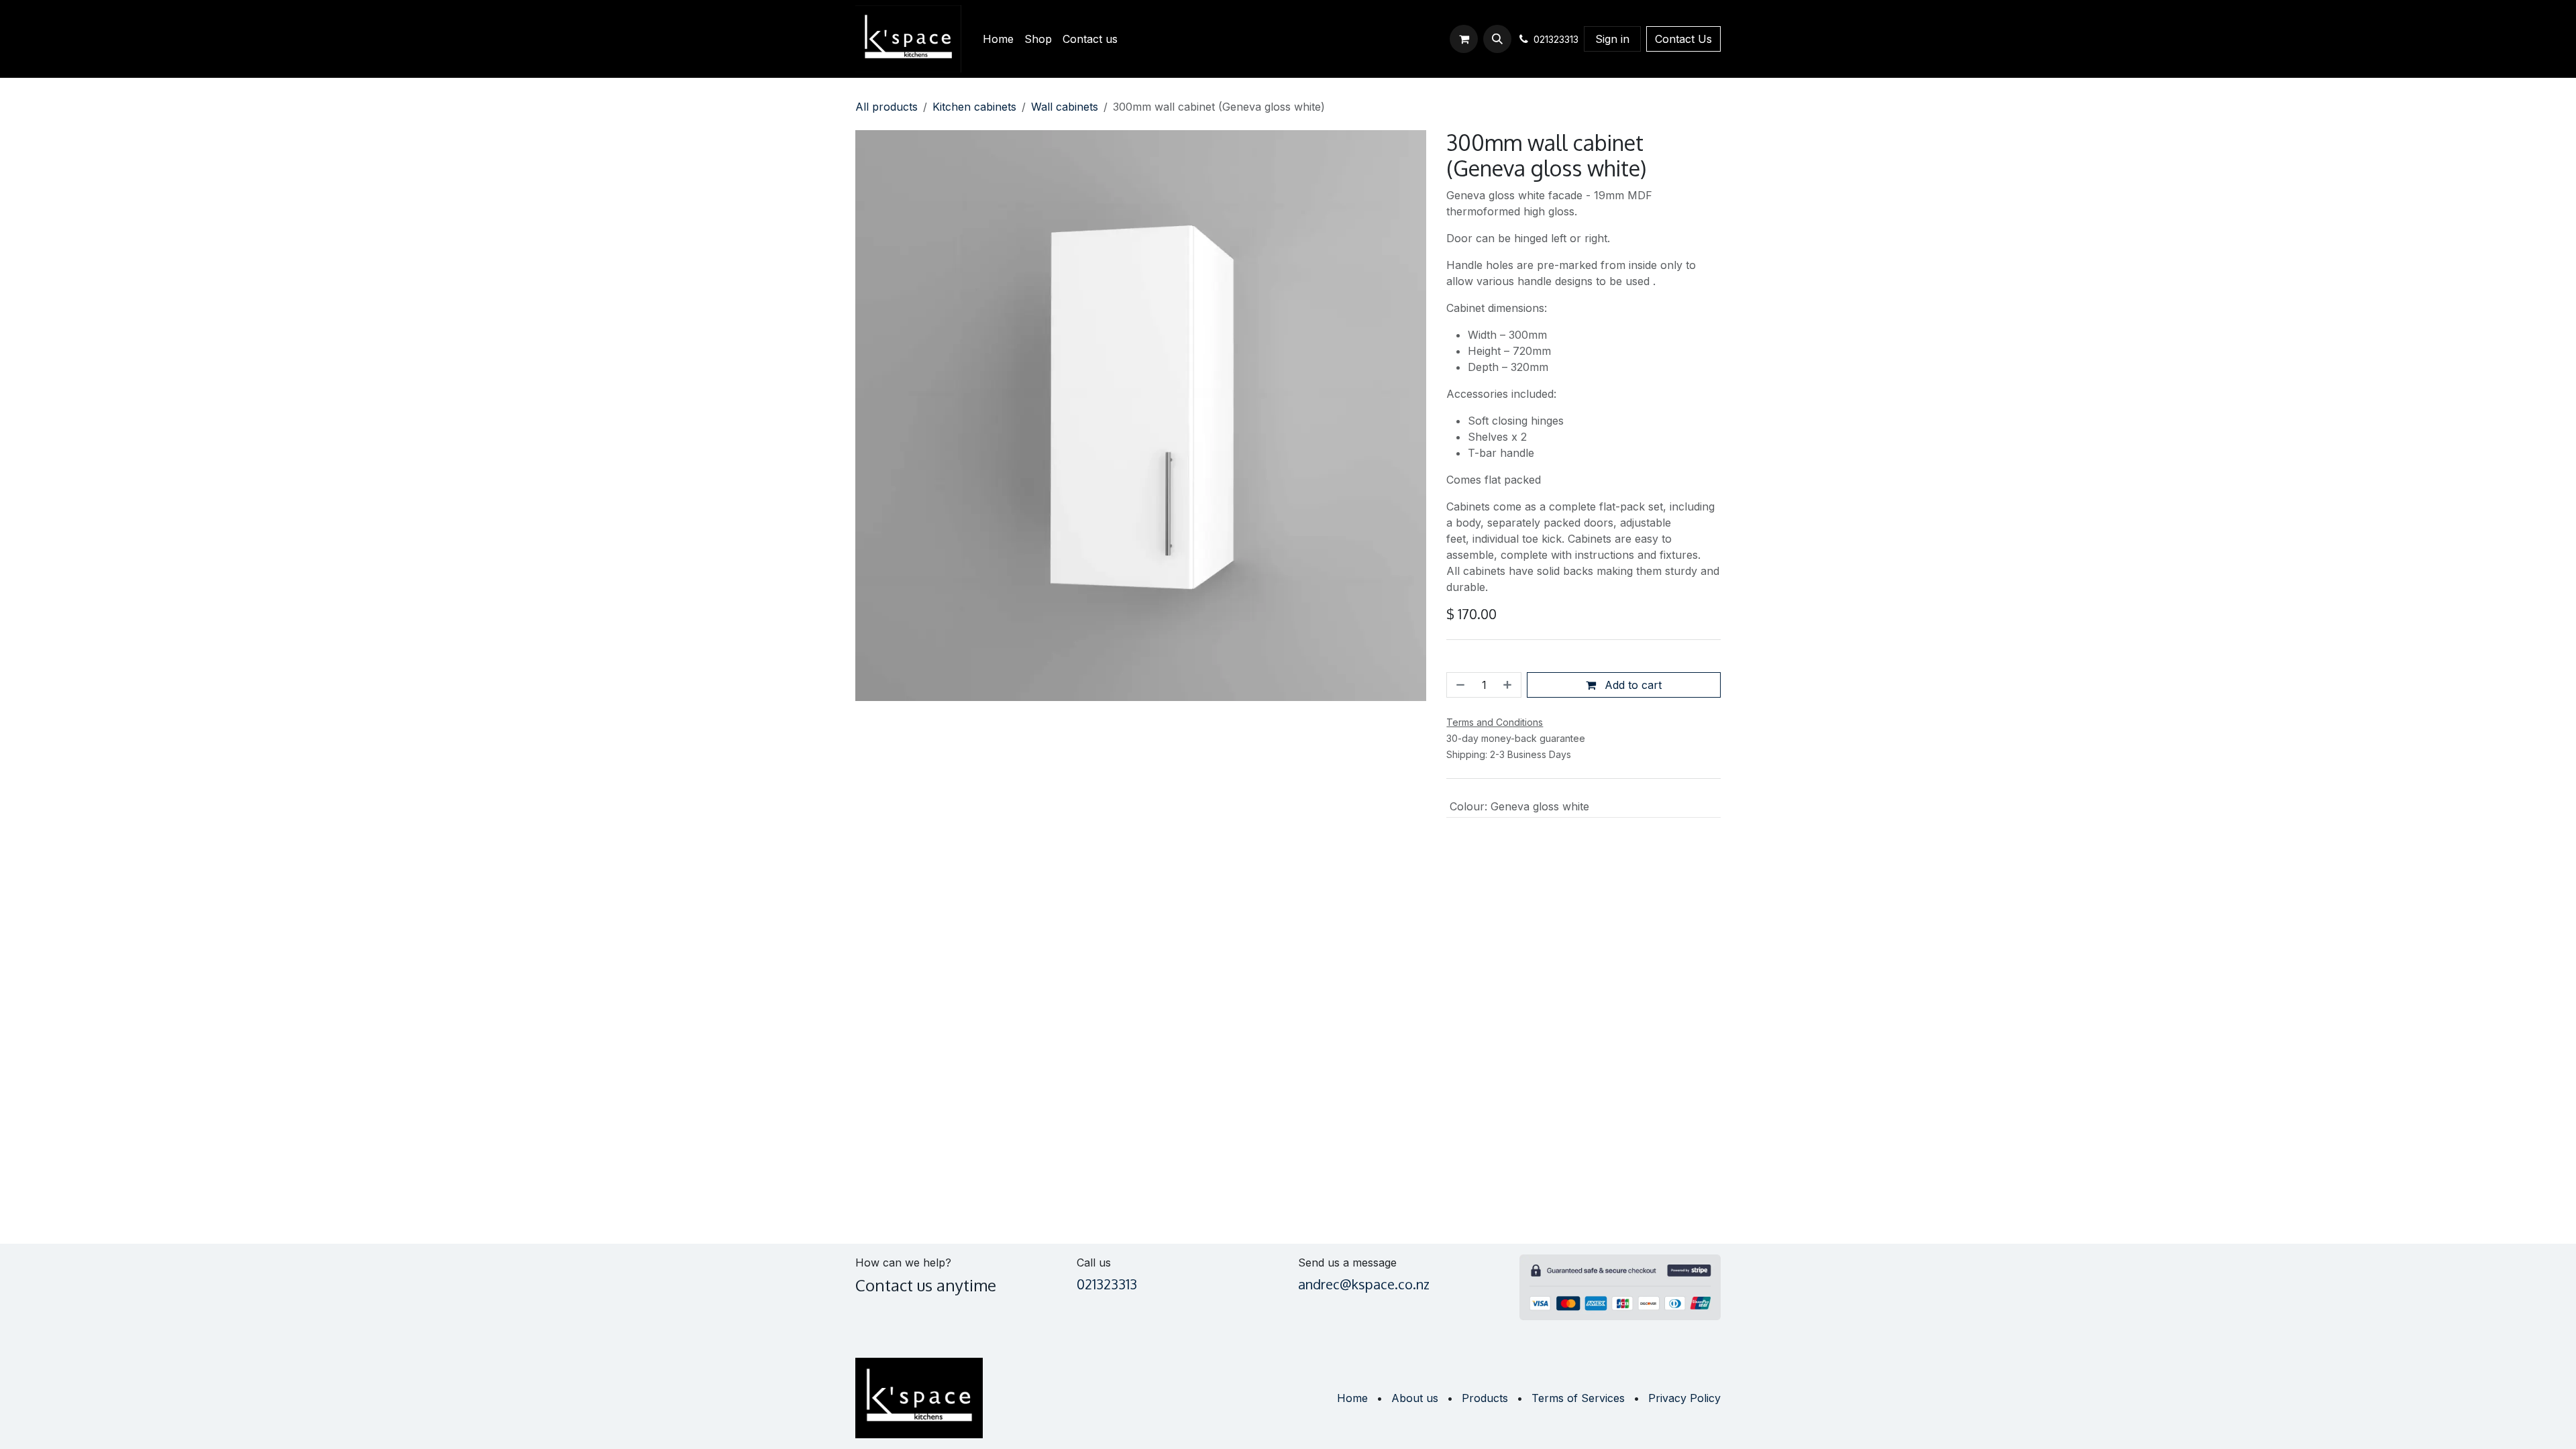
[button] (1497, 39)
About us (1415, 1398)
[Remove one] (1459, 685)
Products (1485, 1398)
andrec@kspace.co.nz (1364, 1284)
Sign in (1612, 39)
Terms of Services (1578, 1398)
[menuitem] (998, 39)
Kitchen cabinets (974, 107)
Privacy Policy (1684, 1398)
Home (1352, 1398)
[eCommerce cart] (1464, 39)
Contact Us (1683, 39)
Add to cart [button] (1631, 685)
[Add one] (1509, 685)
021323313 (1107, 1284)
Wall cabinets (1065, 107)
